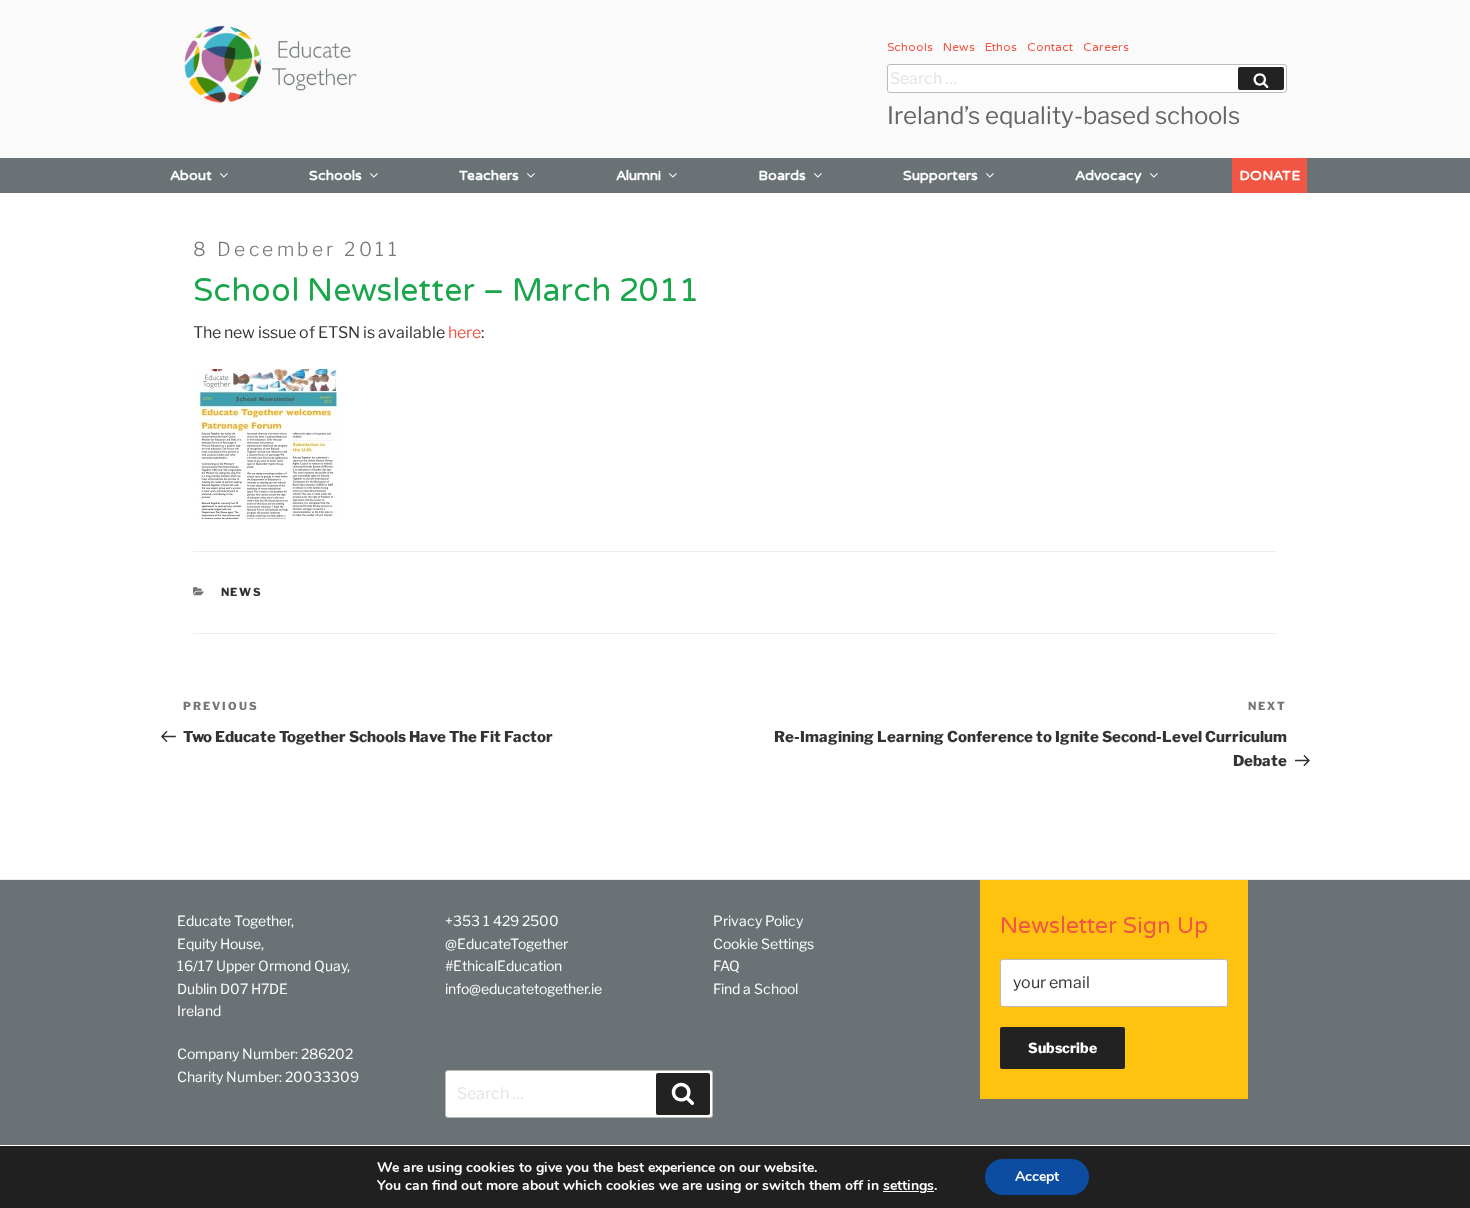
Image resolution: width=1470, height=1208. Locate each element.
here (464, 332)
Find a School (755, 988)
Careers (1106, 47)
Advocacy (1108, 175)
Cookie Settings (763, 943)
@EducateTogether (506, 943)
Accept (1037, 1176)
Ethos (1001, 47)
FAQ (726, 965)
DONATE (1269, 175)
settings (908, 1186)
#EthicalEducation (503, 965)
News (959, 47)
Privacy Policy (758, 920)
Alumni (638, 175)
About (191, 175)
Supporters (940, 175)
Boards (782, 175)
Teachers (489, 175)
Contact (1050, 47)
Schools (910, 47)
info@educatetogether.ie (523, 988)
